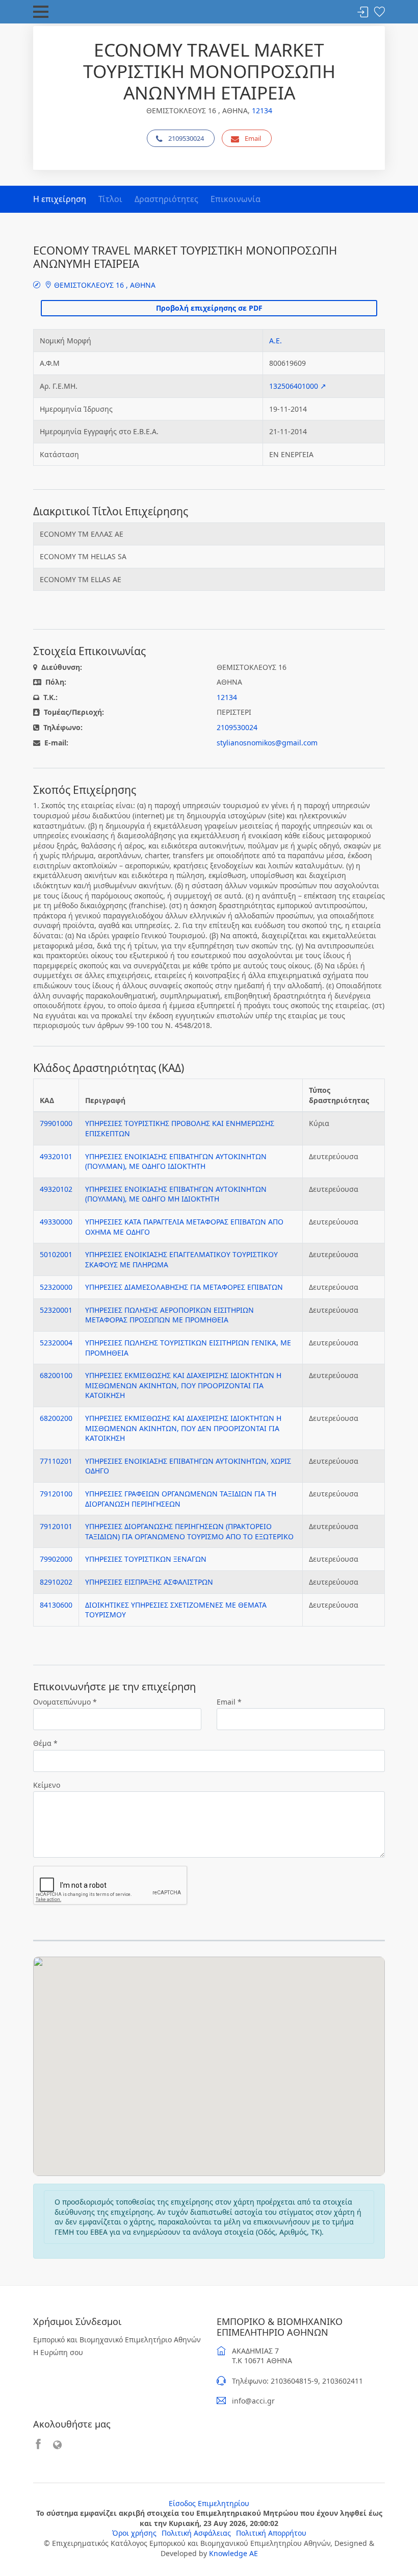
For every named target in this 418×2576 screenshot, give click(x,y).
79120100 (56, 1494)
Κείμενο (47, 1785)
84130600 (56, 1605)
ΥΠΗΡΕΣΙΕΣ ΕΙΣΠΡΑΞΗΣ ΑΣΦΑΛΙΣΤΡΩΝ (149, 1582)
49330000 (56, 1222)
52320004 (56, 1343)
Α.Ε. (276, 341)
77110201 (56, 1461)
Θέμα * (45, 1743)
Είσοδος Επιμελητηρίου (209, 2503)
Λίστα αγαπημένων (379, 12)
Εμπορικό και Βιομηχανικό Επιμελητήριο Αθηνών (117, 2340)
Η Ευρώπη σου (58, 2352)
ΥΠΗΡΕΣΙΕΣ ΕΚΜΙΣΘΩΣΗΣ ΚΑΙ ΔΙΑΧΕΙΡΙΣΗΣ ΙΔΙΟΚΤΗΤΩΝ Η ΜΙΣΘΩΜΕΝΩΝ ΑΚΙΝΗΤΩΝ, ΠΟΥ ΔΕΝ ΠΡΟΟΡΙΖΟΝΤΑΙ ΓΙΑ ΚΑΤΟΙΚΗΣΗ (183, 1428)
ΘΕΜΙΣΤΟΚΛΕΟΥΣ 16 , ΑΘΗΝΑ (104, 285)
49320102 (56, 1189)
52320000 (56, 1287)
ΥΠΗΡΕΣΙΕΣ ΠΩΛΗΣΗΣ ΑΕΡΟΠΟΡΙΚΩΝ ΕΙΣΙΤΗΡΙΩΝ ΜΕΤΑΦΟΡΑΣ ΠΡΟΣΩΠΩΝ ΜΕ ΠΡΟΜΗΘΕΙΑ (169, 1315)
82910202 (56, 1582)
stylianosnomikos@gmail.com (267, 743)
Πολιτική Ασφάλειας (196, 2533)
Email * (229, 1702)
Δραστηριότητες (166, 199)
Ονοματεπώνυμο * (65, 1702)
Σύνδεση (363, 12)
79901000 (56, 1123)
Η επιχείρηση (60, 199)
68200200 (56, 1418)
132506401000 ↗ (298, 386)
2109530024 (186, 138)
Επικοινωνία (236, 199)
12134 (262, 110)
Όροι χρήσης (134, 2533)
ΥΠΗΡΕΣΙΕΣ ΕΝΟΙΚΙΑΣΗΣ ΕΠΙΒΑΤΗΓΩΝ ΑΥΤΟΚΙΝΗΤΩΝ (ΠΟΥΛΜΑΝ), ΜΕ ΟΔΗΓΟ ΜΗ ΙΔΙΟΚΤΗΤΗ (176, 1194)
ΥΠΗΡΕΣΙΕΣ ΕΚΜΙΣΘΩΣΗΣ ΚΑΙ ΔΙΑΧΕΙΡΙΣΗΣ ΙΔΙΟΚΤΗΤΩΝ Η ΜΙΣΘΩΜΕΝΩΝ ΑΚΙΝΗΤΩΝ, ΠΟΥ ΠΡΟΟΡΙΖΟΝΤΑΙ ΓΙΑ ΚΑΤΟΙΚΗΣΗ (183, 1385)
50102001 (56, 1254)
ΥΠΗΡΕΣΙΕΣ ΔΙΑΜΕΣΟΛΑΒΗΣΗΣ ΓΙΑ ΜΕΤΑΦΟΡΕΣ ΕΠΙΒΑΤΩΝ (184, 1287)
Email (253, 138)
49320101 (56, 1156)
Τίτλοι (110, 199)
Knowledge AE (233, 2553)
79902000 (56, 1559)
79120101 (56, 1526)
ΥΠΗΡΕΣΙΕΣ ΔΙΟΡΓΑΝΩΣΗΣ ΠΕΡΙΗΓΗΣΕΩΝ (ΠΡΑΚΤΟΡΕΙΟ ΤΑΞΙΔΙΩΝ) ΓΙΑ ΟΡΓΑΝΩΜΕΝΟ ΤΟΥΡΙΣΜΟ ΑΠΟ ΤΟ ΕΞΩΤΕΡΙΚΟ (189, 1531)
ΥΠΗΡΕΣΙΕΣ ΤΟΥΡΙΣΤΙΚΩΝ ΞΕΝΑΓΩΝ (146, 1559)
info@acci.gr (253, 2401)
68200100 (56, 1375)
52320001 (56, 1310)
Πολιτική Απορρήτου (271, 2533)
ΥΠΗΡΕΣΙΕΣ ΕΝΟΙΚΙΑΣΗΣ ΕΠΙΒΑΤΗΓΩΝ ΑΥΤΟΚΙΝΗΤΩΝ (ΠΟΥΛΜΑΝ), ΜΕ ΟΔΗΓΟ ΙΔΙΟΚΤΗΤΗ (176, 1161)
